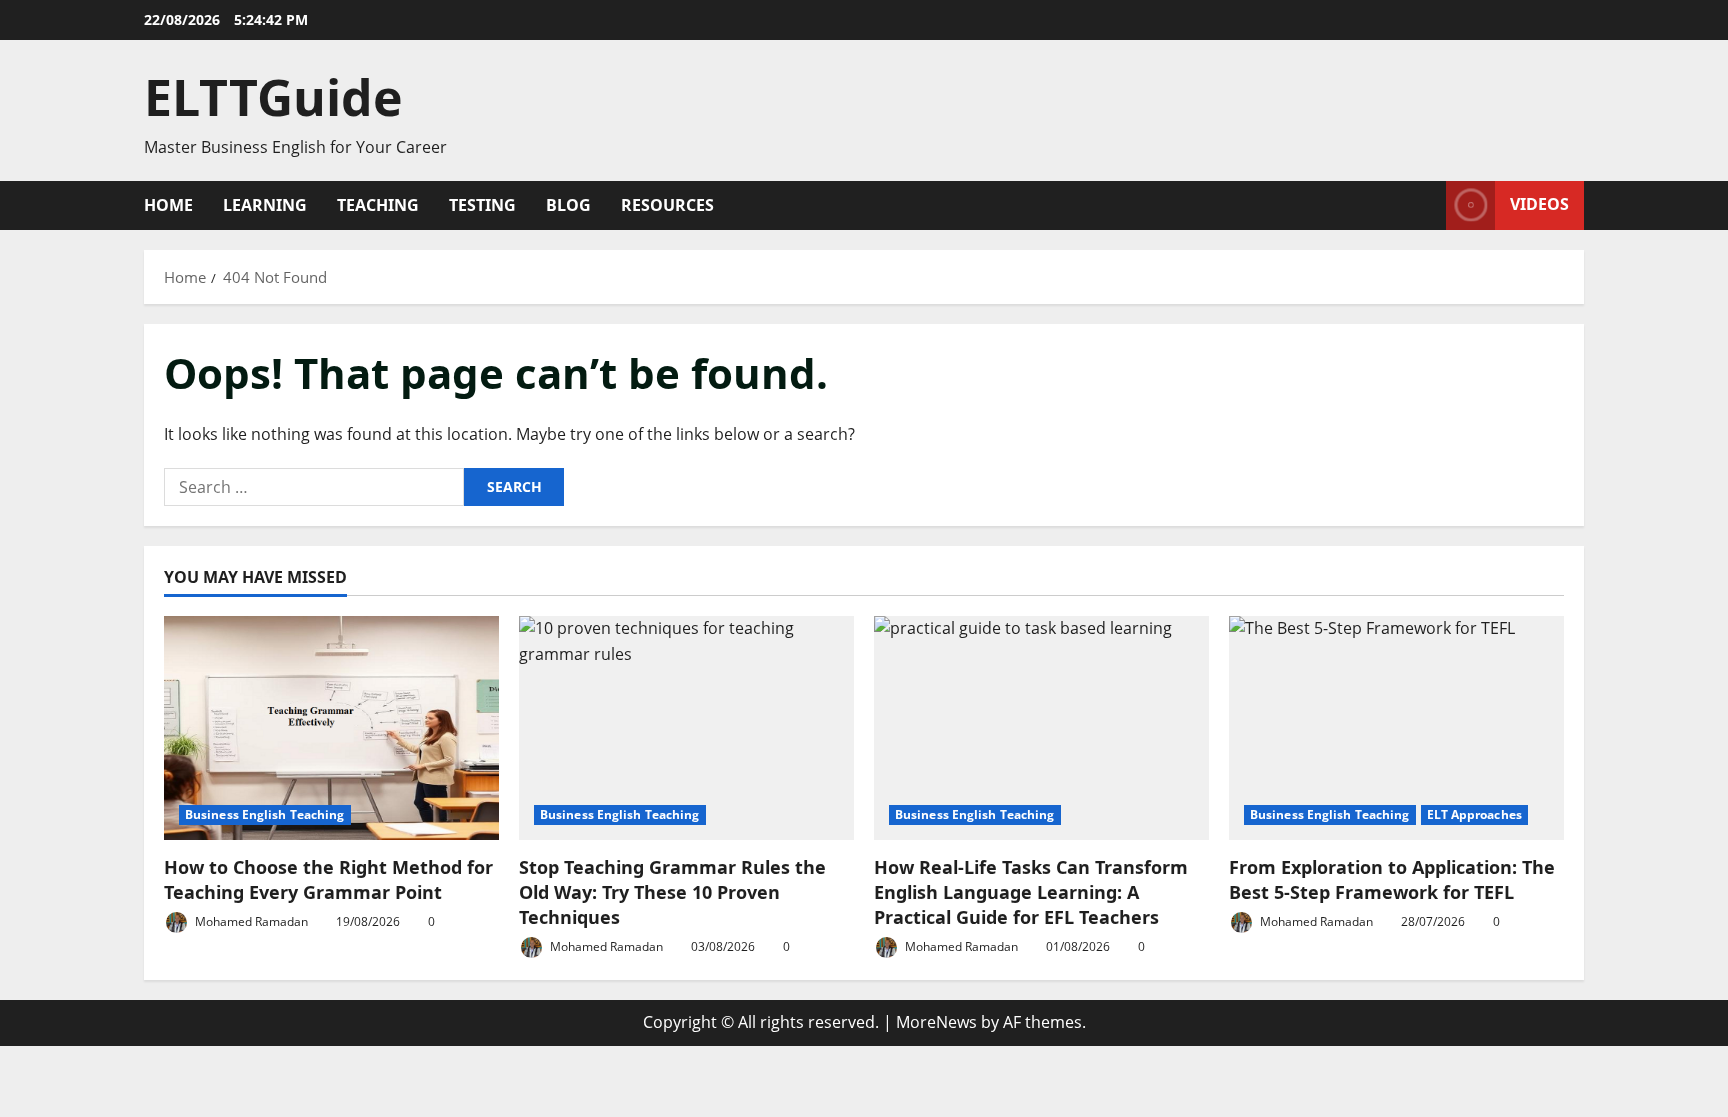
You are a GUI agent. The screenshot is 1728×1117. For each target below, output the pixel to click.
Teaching (378, 205)
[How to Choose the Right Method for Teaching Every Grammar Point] (331, 727)
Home (168, 205)
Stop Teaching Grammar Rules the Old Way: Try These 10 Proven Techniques (672, 892)
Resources (667, 205)
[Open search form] (1425, 205)
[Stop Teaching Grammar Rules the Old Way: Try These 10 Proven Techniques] (686, 727)
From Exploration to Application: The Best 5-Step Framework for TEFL (1392, 879)
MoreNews (936, 1022)
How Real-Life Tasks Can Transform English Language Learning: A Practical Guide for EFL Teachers (1031, 892)
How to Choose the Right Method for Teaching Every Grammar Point (328, 879)
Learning (265, 205)
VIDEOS (1539, 204)
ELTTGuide (273, 97)
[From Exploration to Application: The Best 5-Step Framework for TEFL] (1396, 727)
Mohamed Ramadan (250, 921)
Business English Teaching (265, 814)
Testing (482, 205)
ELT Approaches (1474, 814)
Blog (568, 205)
